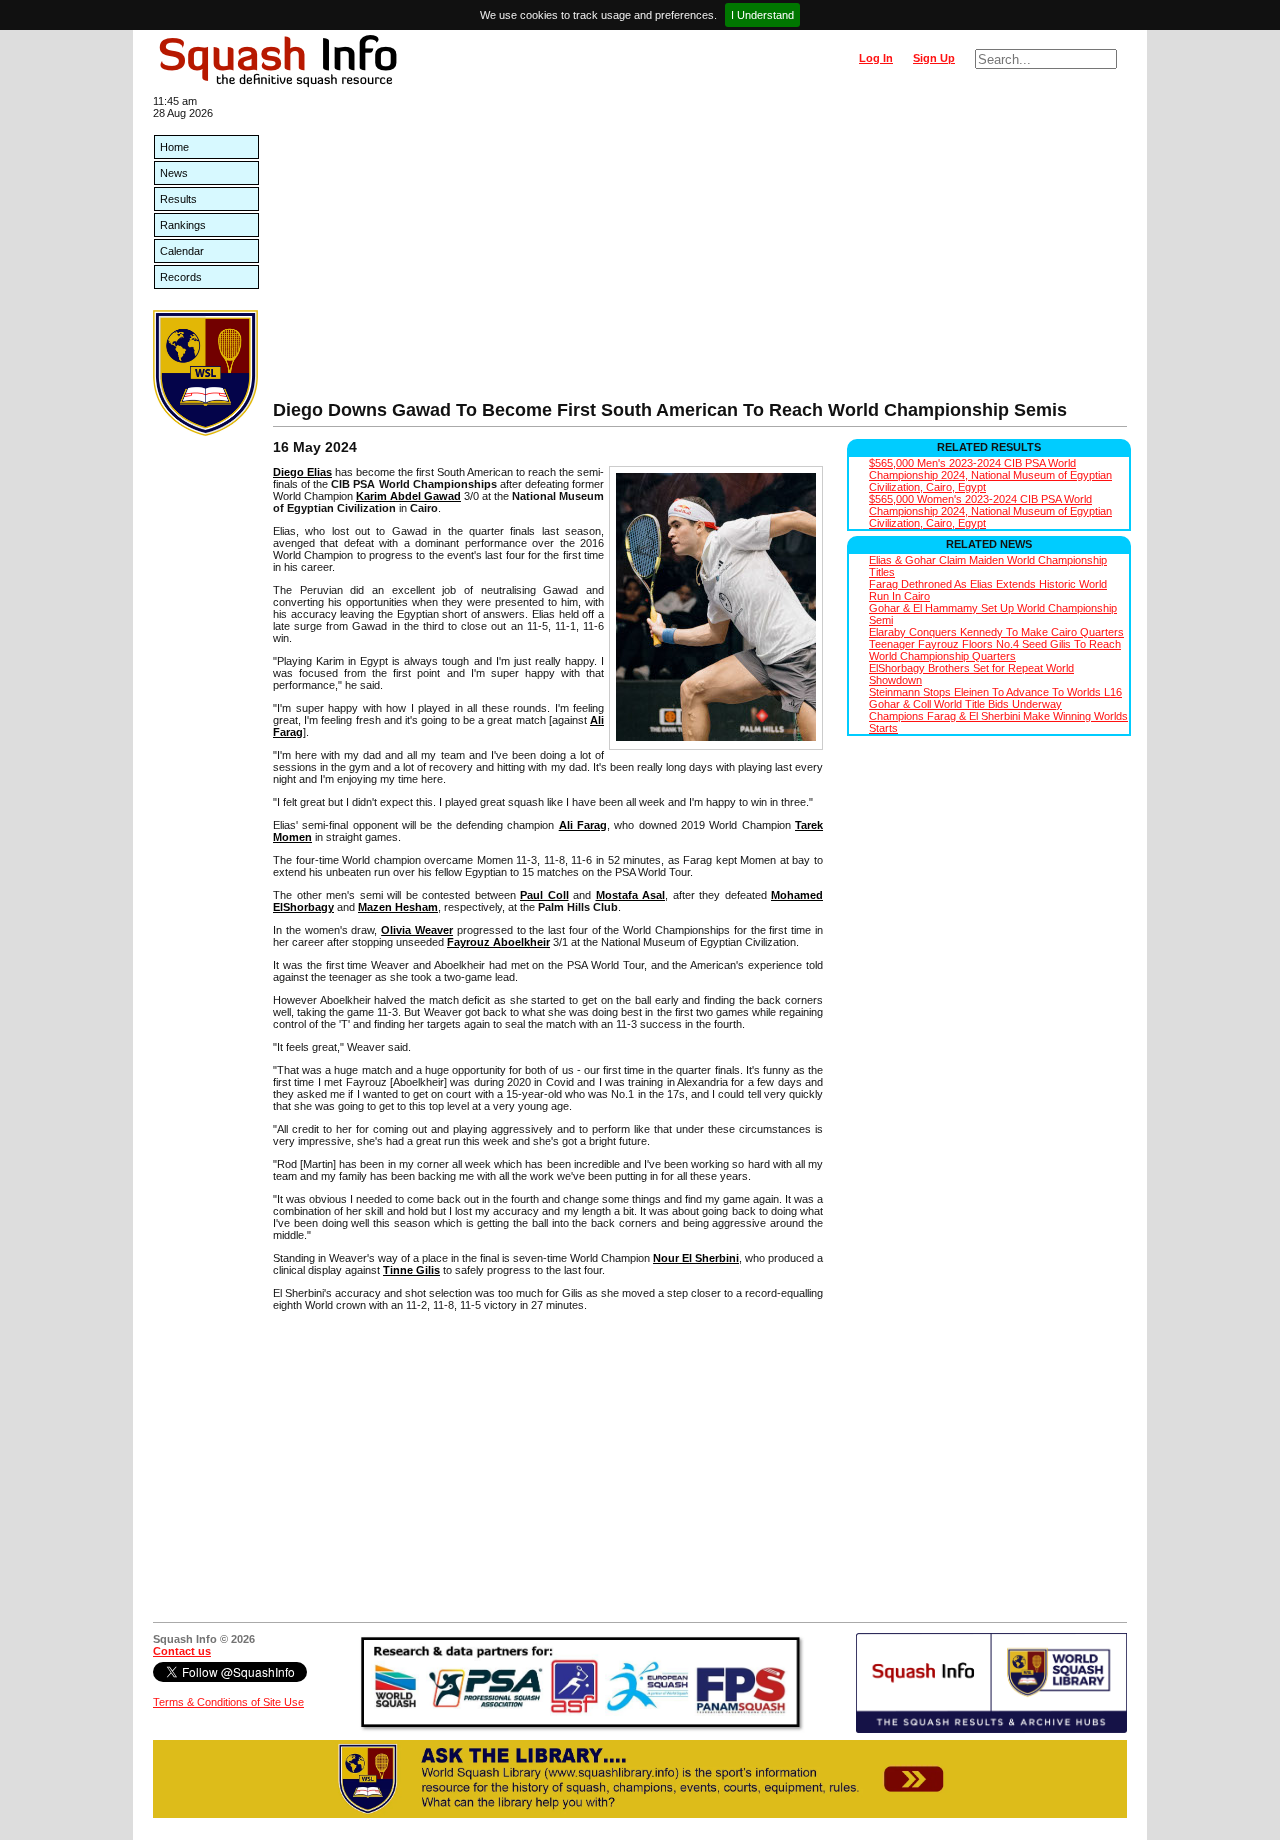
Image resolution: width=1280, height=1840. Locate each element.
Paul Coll (544, 895)
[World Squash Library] (205, 432)
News (174, 173)
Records (181, 277)
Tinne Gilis (411, 1270)
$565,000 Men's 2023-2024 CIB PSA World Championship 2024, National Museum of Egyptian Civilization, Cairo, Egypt (990, 475)
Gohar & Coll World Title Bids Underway (965, 704)
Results (178, 199)
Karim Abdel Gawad (408, 496)
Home (174, 147)
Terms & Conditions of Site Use (228, 1702)
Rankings (183, 225)
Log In (876, 58)
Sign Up (934, 58)
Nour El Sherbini (696, 1258)
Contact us (182, 1651)
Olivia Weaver (417, 930)
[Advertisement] (700, 250)
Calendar (182, 251)
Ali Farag (583, 825)
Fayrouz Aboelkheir (498, 942)
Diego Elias (302, 472)
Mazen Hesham (398, 907)
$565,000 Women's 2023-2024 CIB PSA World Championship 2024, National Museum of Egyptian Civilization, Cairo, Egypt (990, 511)
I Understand (762, 15)
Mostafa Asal (631, 895)
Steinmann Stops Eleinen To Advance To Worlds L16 (995, 692)
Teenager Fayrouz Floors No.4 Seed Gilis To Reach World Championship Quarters (995, 650)
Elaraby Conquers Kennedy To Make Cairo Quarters (996, 632)
